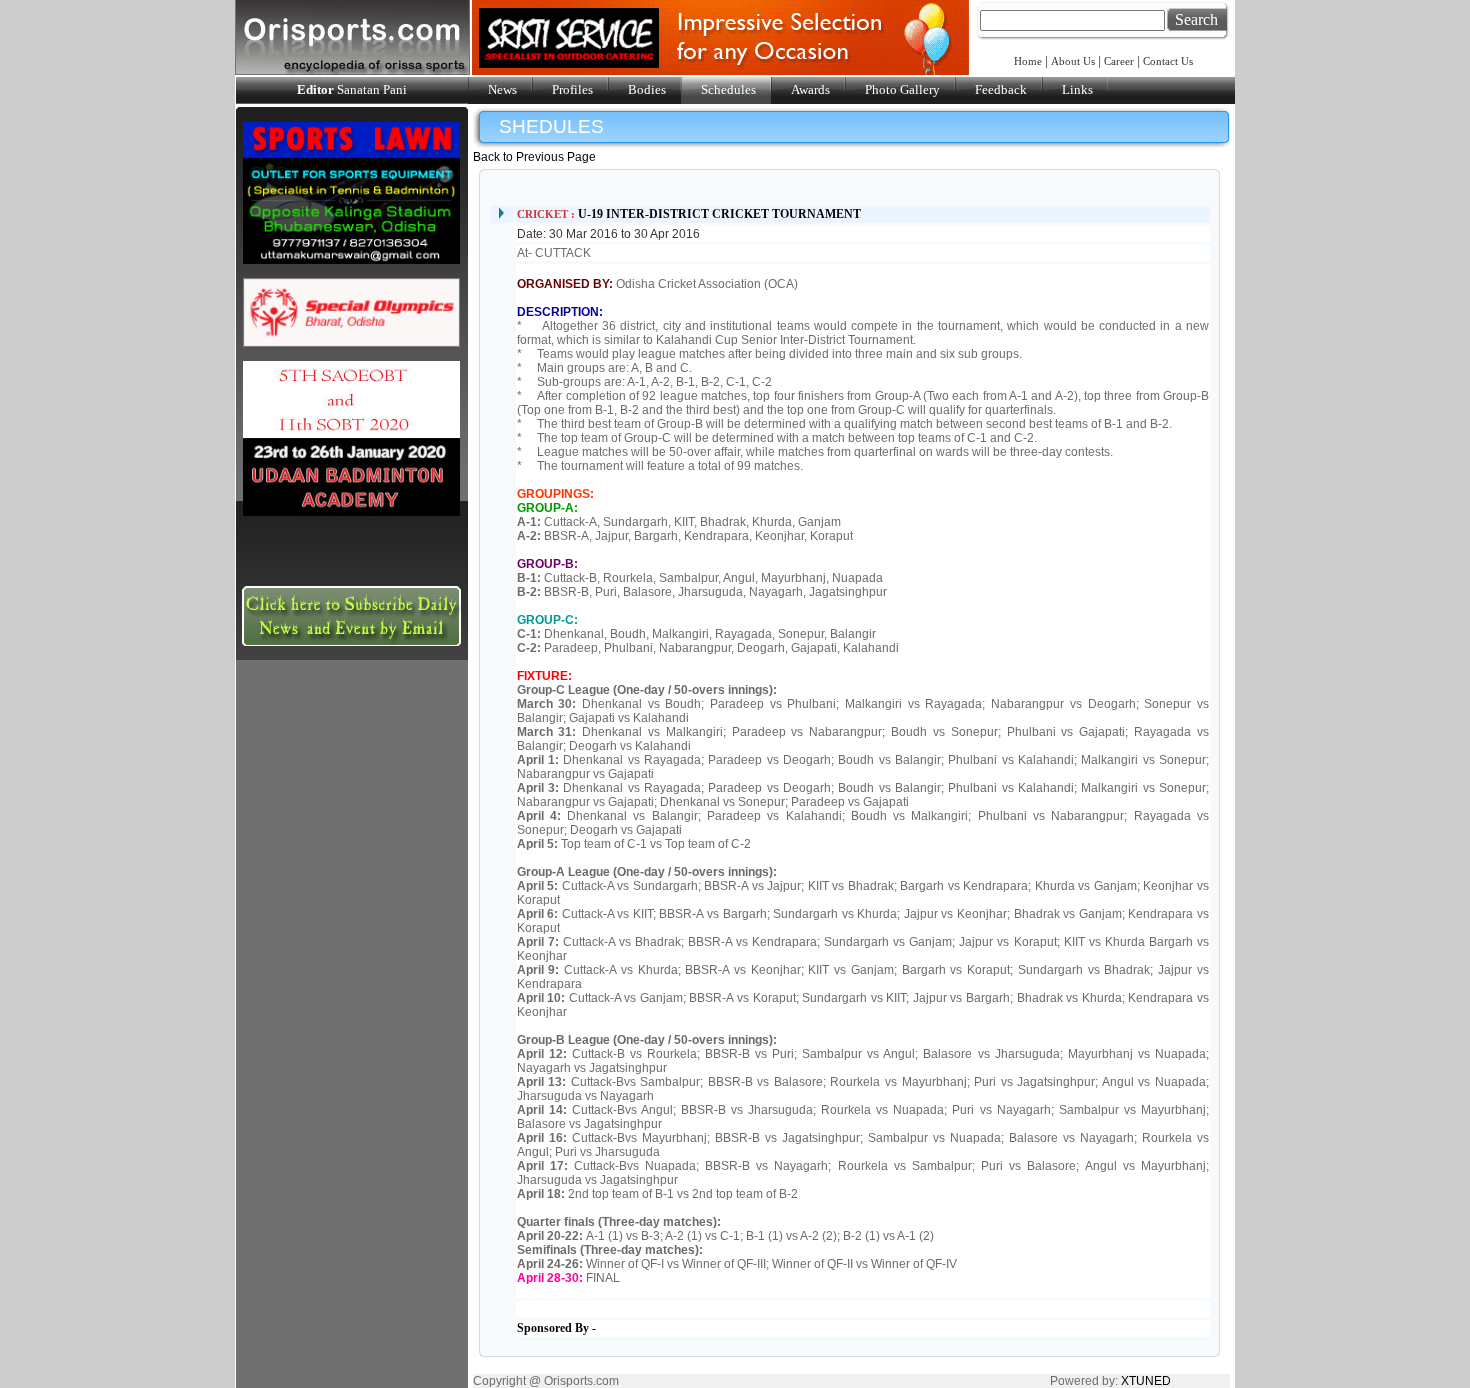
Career (1119, 61)
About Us (1073, 61)
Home (1029, 61)
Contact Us (1168, 61)
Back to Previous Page (534, 157)
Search (1196, 19)
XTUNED (1146, 1381)
